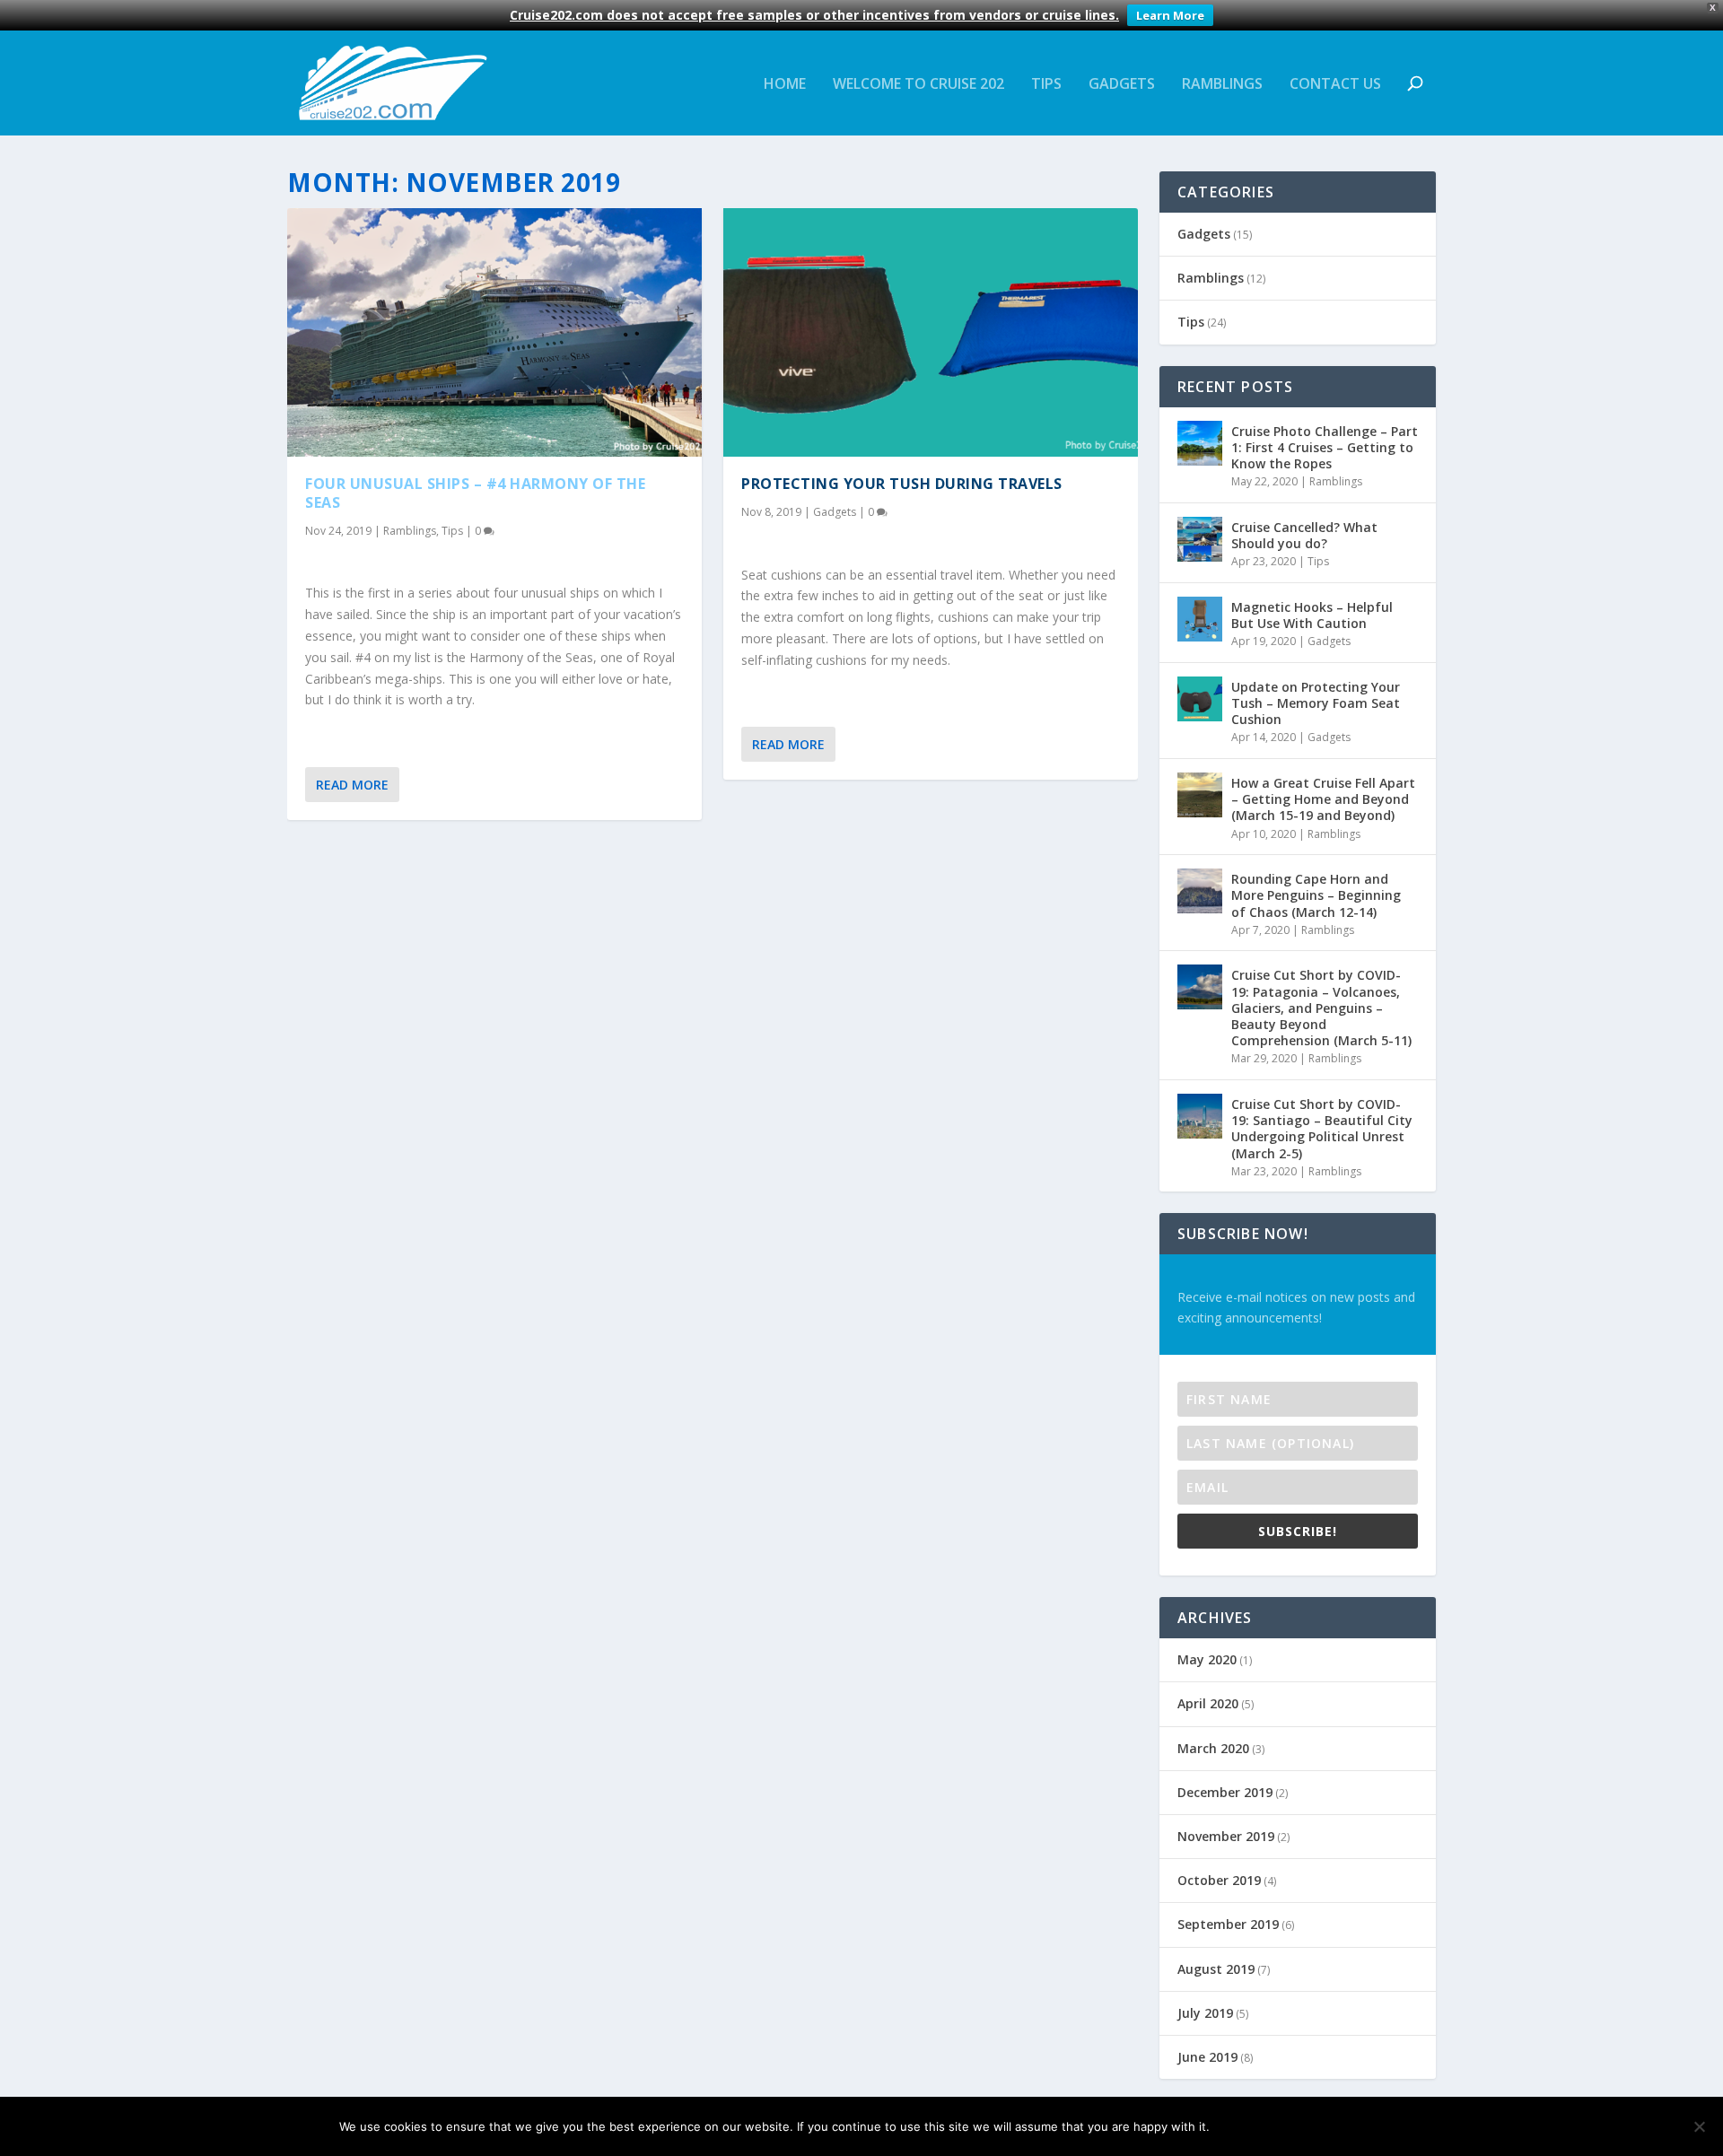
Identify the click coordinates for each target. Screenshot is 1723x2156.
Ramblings (1222, 85)
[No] (1699, 2126)
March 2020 (1213, 1748)
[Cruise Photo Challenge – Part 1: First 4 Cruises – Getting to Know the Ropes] (1200, 443)
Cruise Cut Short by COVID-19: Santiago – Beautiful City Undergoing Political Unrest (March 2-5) (1322, 1129)
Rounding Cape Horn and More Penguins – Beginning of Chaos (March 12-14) (1316, 895)
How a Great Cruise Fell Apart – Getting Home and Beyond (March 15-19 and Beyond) (1323, 799)
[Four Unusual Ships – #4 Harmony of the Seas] (494, 332)
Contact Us (1335, 85)
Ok (1238, 2126)
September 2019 (1228, 1924)
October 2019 (1219, 1880)
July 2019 (1205, 2013)
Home (785, 85)
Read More (352, 785)
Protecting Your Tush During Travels (902, 484)
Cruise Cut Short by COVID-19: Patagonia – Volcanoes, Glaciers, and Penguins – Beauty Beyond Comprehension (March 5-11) (1321, 1008)
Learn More (1170, 15)
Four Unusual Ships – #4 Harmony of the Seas (475, 493)
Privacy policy (1325, 2126)
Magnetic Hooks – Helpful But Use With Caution (1312, 615)
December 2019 (1225, 1792)
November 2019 (1226, 1836)
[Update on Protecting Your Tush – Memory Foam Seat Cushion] (1200, 699)
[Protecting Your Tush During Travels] (931, 332)
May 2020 (1207, 1659)
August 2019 (1216, 1969)
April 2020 (1208, 1703)
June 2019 (1207, 2057)
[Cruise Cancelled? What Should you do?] (1200, 539)
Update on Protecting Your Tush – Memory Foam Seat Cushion (1316, 703)
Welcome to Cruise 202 (918, 85)
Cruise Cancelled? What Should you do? (1304, 535)
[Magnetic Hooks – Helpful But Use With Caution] (1200, 619)
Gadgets (1122, 85)
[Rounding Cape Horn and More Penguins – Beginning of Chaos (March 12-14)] (1200, 891)
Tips (1046, 85)
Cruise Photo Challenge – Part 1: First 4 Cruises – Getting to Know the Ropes (1325, 447)
